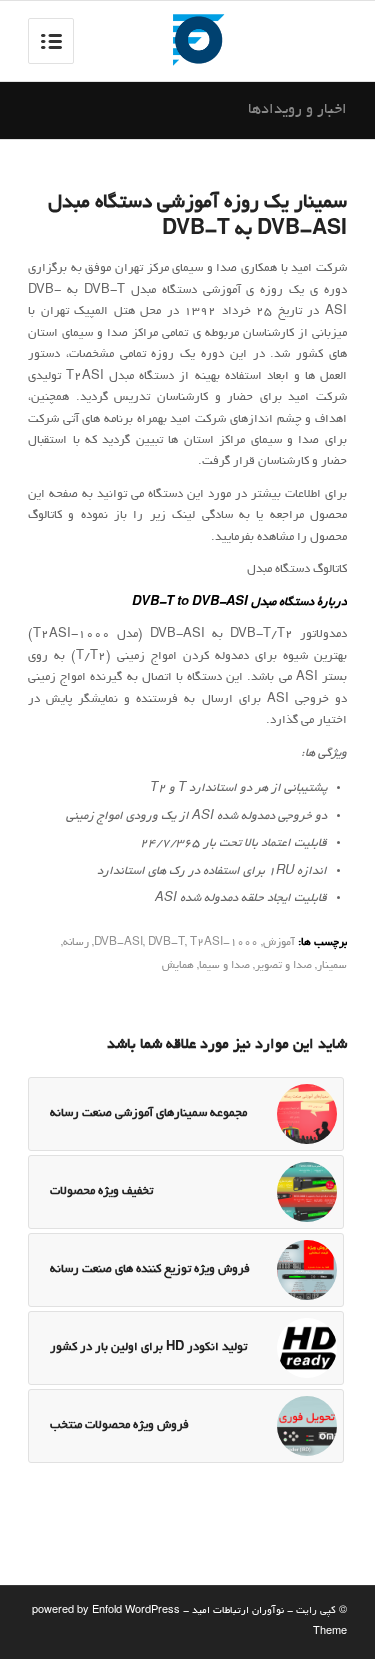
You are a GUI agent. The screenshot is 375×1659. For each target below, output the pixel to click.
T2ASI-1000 (224, 943)
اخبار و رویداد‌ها (297, 110)
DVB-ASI (118, 943)
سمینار (332, 966)
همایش (178, 966)
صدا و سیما (224, 966)
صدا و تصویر (283, 966)
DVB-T (166, 943)
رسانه (76, 943)
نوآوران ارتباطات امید (238, 1611)
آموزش (279, 943)
